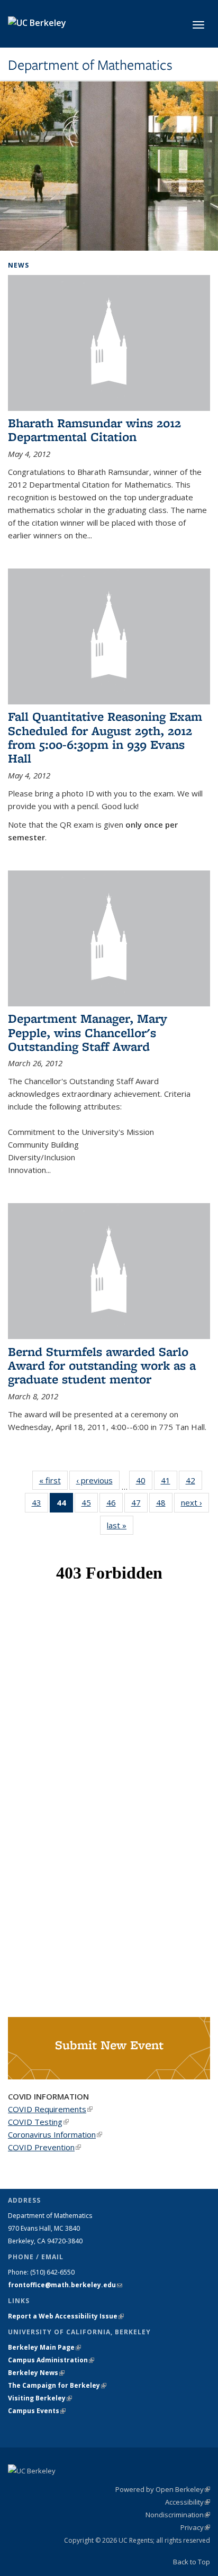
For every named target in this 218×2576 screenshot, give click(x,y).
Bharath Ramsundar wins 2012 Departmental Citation (94, 430)
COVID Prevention (44, 2147)
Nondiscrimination (178, 2515)
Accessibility (188, 2502)
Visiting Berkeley (40, 2398)
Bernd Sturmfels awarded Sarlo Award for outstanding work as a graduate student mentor (102, 1365)
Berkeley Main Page (44, 2347)
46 (115, 1505)
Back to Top (192, 2562)
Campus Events (37, 2411)
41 (169, 1483)
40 (144, 1483)
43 (40, 1505)
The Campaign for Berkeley (57, 2385)
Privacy (195, 2527)
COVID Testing (38, 2122)
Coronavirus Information (55, 2134)
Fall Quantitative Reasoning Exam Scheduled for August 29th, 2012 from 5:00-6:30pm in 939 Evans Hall (105, 737)
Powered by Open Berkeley (163, 2489)
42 (194, 1483)
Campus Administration (51, 2360)
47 (139, 1505)
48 (164, 1505)
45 (90, 1505)
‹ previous (98, 1480)
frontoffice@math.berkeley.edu (65, 2285)
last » (120, 1525)
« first (53, 1480)
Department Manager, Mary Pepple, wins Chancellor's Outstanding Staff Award (88, 1032)
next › (195, 1502)
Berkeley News (36, 2373)
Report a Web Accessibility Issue (66, 2316)
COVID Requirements (50, 2109)
